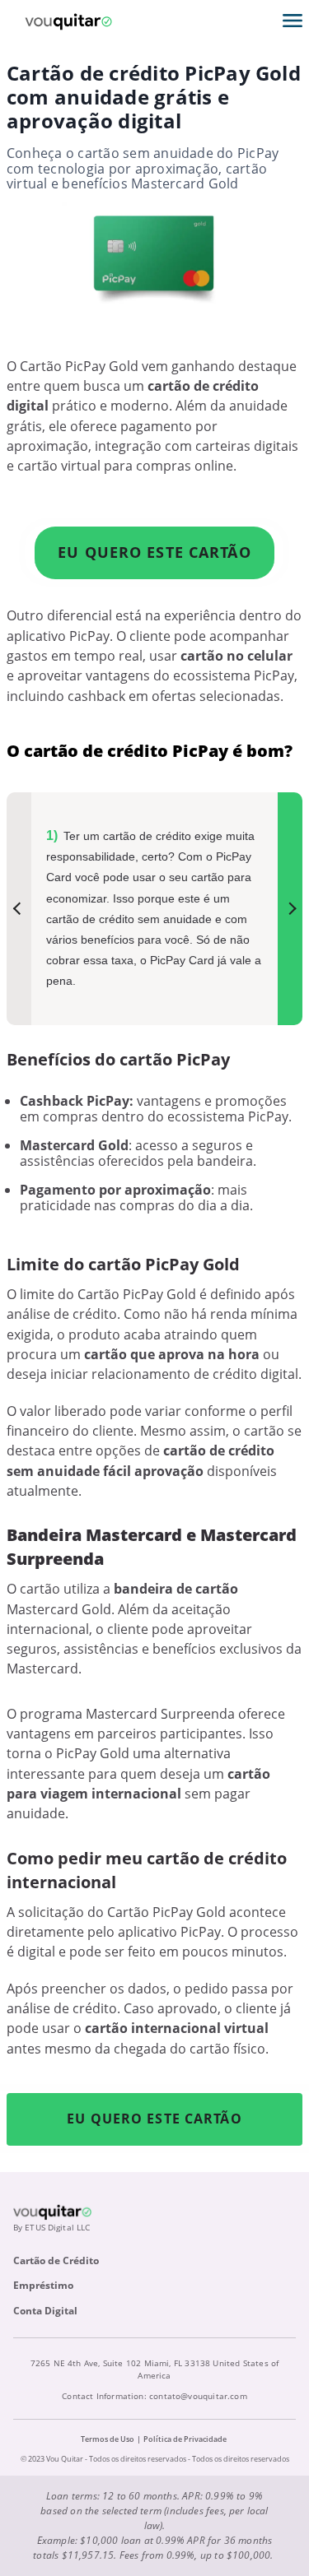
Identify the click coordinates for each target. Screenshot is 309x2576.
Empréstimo (43, 2285)
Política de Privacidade (185, 2439)
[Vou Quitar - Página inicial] (68, 21)
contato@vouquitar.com (198, 2396)
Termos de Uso (108, 2439)
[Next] (290, 909)
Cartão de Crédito (56, 2260)
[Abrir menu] (293, 21)
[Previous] (19, 909)
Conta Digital (45, 2311)
